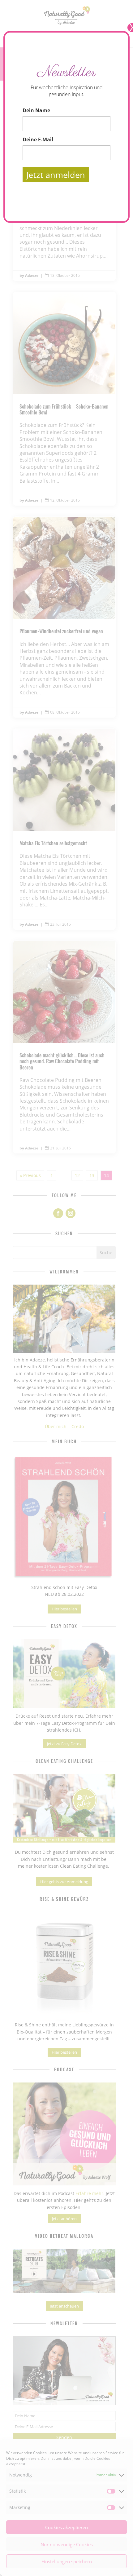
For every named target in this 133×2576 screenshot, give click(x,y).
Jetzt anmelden (56, 175)
